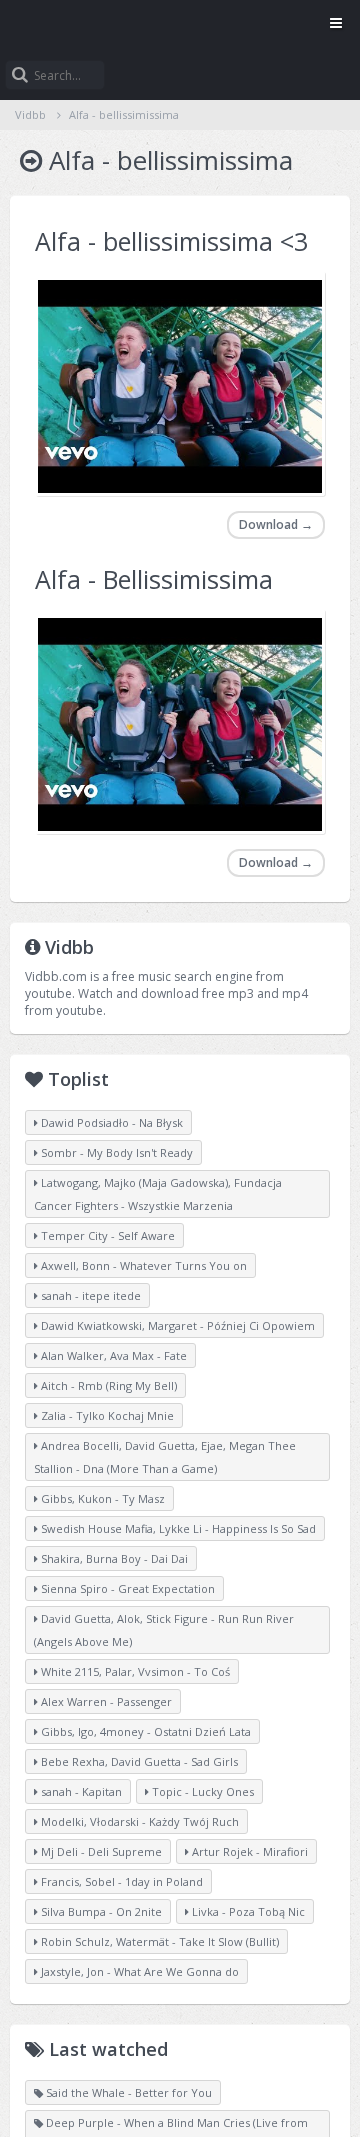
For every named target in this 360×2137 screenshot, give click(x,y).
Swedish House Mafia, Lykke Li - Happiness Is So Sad (177, 1528)
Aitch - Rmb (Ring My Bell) (107, 1385)
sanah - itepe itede (89, 1295)
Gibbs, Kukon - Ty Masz (101, 1498)
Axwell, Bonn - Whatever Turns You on (142, 1265)
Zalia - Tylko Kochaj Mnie (106, 1415)
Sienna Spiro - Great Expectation (126, 1588)
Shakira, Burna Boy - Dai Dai (113, 1558)
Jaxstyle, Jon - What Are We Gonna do (138, 1971)
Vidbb (180, 25)
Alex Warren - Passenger (105, 1701)
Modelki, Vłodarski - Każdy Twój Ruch (138, 1821)
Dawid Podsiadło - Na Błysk (110, 1122)
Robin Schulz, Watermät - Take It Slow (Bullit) (158, 1941)
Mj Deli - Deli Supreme (100, 1851)
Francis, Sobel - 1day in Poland (120, 1881)
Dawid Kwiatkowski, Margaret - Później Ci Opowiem (176, 1325)
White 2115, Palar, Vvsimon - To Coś (134, 1671)
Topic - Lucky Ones (201, 1791)
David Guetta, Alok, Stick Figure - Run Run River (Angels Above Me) (164, 1630)
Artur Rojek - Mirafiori (248, 1851)
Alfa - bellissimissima (124, 114)
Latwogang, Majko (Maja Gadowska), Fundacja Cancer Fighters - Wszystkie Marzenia (158, 1194)
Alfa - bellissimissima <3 (171, 241)
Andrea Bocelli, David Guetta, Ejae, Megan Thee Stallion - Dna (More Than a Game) (165, 1457)
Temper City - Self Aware (106, 1235)
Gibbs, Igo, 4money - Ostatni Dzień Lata (144, 1731)
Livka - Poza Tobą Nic (247, 1911)
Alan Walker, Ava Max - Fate (112, 1355)
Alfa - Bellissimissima (154, 579)
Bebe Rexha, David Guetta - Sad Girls (138, 1761)
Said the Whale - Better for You (127, 2092)
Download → (276, 524)
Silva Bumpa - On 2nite (100, 1911)
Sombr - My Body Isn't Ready (115, 1152)
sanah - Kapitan (80, 1791)
